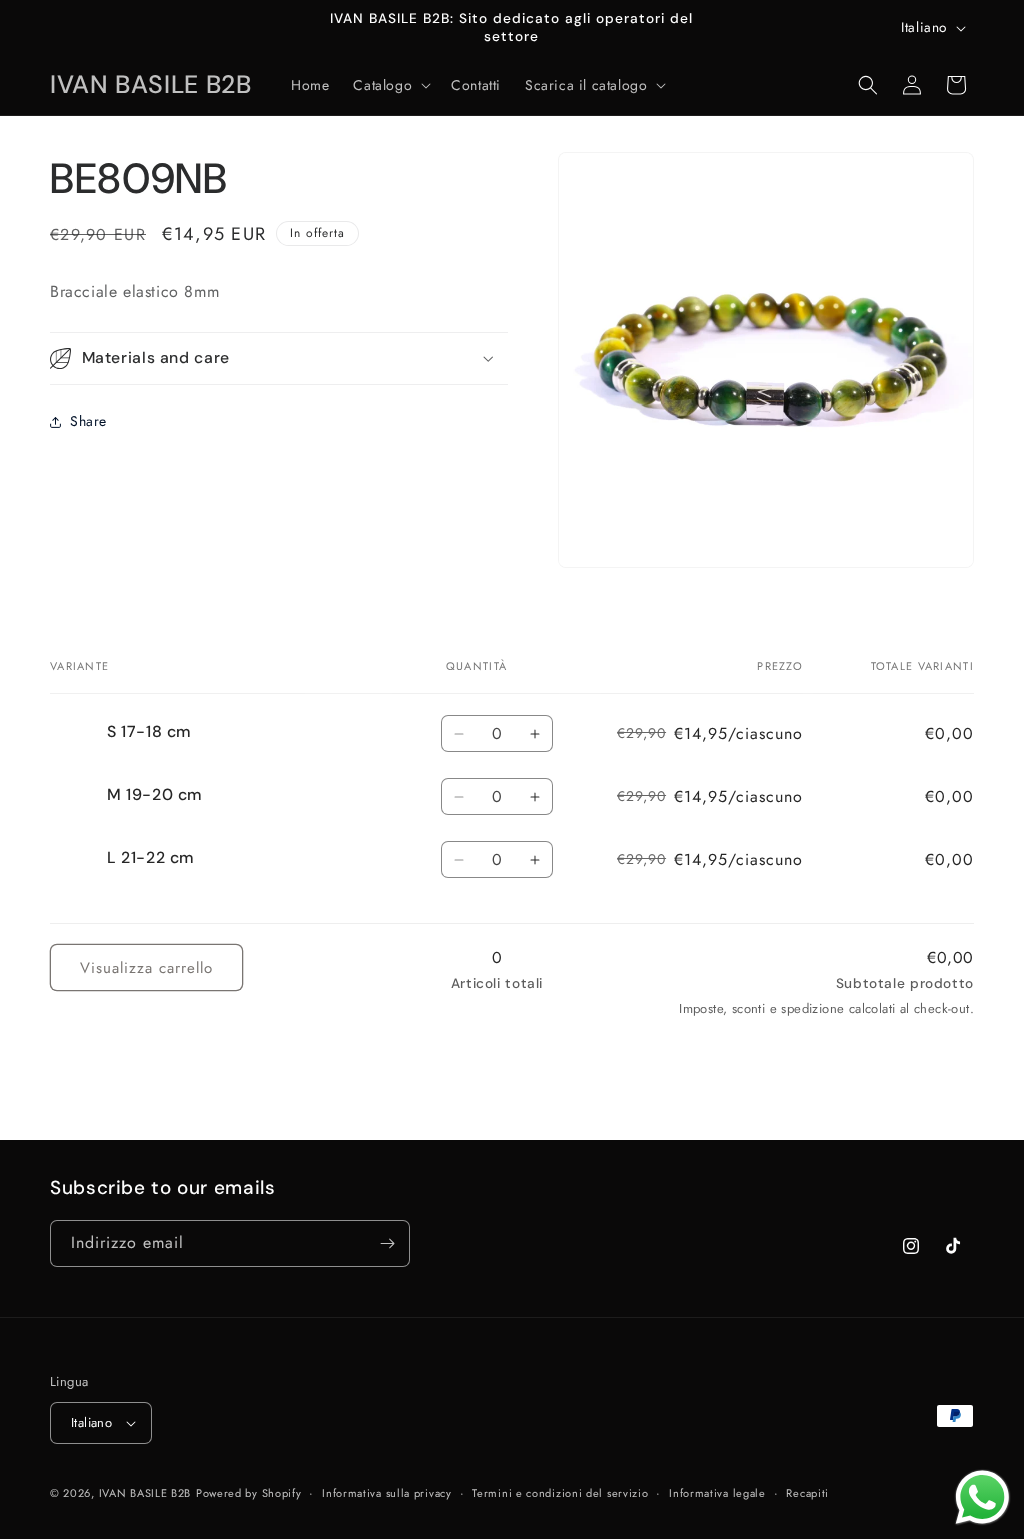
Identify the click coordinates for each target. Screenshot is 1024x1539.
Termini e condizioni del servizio (560, 1493)
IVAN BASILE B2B (145, 1493)
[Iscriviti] (387, 1243)
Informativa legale (717, 1493)
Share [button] (88, 421)
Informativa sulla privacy (387, 1493)
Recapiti (807, 1493)
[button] (390, 85)
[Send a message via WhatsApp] (982, 1497)
